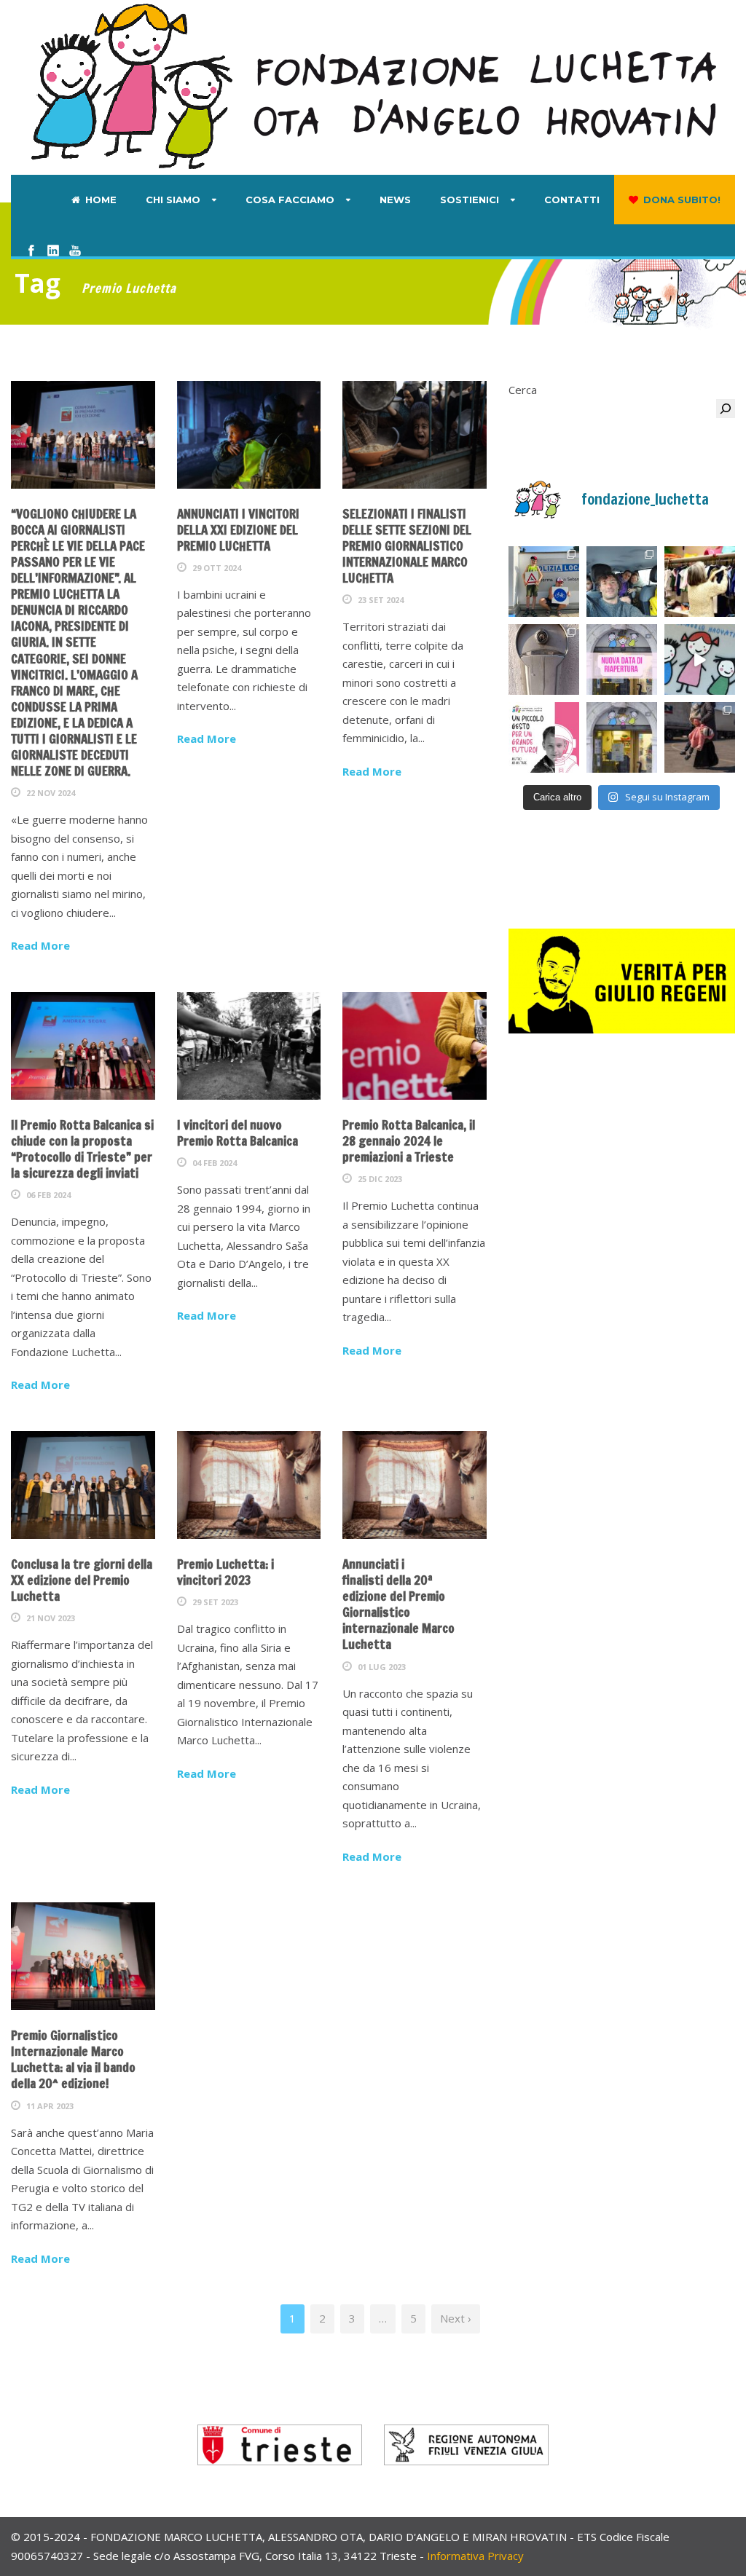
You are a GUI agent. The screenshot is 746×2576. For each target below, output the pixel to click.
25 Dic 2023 (380, 1179)
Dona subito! (682, 200)
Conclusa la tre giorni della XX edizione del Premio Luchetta (82, 1580)
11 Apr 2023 (50, 2106)
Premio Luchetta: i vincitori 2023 (225, 1572)
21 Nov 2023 (51, 1618)
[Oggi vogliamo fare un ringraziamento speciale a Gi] (700, 659)
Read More (40, 945)
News (395, 200)
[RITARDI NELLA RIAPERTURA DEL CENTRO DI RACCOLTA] (622, 659)
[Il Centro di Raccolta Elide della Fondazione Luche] (700, 582)
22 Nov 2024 (51, 793)
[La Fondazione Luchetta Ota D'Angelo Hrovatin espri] (544, 659)
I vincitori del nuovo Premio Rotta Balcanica (237, 1133)
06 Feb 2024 (48, 1195)
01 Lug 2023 (382, 1667)
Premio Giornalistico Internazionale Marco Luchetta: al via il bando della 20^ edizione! (73, 2059)
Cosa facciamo (290, 200)
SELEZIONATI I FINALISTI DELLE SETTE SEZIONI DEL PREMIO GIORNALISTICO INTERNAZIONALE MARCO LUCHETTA (407, 546)
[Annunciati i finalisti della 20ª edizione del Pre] (700, 737)
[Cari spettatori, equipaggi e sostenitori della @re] (544, 737)
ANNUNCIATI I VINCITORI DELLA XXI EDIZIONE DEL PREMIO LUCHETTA (238, 530)
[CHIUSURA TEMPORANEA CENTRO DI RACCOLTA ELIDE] (622, 737)
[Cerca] (726, 409)
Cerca (523, 390)
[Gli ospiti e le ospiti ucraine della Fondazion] (544, 582)
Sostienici (470, 200)
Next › (456, 2318)
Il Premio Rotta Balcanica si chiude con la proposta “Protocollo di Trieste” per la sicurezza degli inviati (82, 1149)
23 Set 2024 (381, 600)
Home (101, 200)
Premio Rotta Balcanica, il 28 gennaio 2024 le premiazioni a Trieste (409, 1141)
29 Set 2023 (215, 1602)
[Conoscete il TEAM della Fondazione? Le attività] (622, 582)
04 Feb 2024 (215, 1163)
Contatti (572, 200)
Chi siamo (173, 200)
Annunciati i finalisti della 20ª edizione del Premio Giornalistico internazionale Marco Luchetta (398, 1604)
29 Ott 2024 (217, 568)
